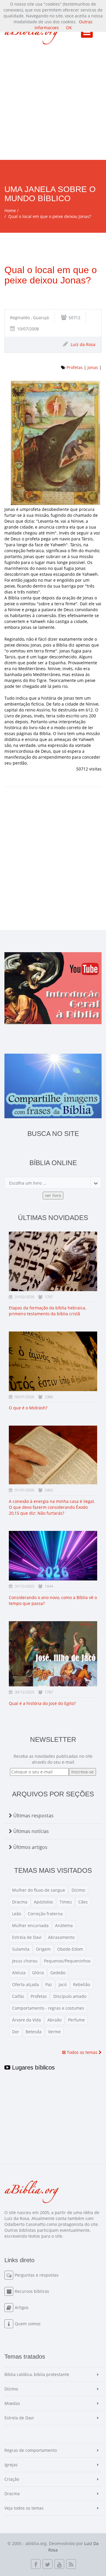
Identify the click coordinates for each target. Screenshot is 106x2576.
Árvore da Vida (26, 2020)
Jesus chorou (25, 1961)
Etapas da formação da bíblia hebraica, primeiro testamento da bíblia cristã (47, 1311)
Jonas (93, 367)
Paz (49, 1984)
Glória (38, 1973)
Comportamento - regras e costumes (48, 2008)
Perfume (76, 2020)
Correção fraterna (45, 1914)
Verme (54, 2032)
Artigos (22, 2307)
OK (69, 28)
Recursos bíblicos (32, 2291)
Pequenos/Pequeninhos (67, 1961)
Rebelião (82, 1984)
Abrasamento (61, 1937)
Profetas (75, 367)
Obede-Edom (70, 1949)
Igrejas (11, 2465)
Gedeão (58, 1973)
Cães (83, 1902)
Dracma (20, 1902)
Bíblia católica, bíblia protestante (37, 2374)
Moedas (12, 2403)
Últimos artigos (30, 1847)
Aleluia (19, 1973)
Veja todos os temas (24, 2508)
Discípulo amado (70, 1996)
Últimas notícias (30, 1831)
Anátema (64, 1925)
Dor (16, 2032)
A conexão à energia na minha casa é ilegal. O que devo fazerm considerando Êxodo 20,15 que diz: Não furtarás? (52, 1507)
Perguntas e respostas (37, 2275)
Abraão (54, 2020)
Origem (43, 1949)
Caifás (18, 1996)
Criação (12, 2479)
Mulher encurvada (30, 1925)
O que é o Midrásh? (28, 1408)
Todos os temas (82, 2052)
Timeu (66, 1902)
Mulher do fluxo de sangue (39, 1890)
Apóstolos (43, 1902)
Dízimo (78, 1890)
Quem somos (28, 2324)
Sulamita (21, 1949)
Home (10, 210)
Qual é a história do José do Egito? (42, 1703)
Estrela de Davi (27, 1937)
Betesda (34, 2032)
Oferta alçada (25, 1984)
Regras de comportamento (31, 2450)
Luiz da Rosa (83, 344)
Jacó (63, 1984)
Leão (17, 1914)
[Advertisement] (53, 104)
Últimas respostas (33, 1816)
